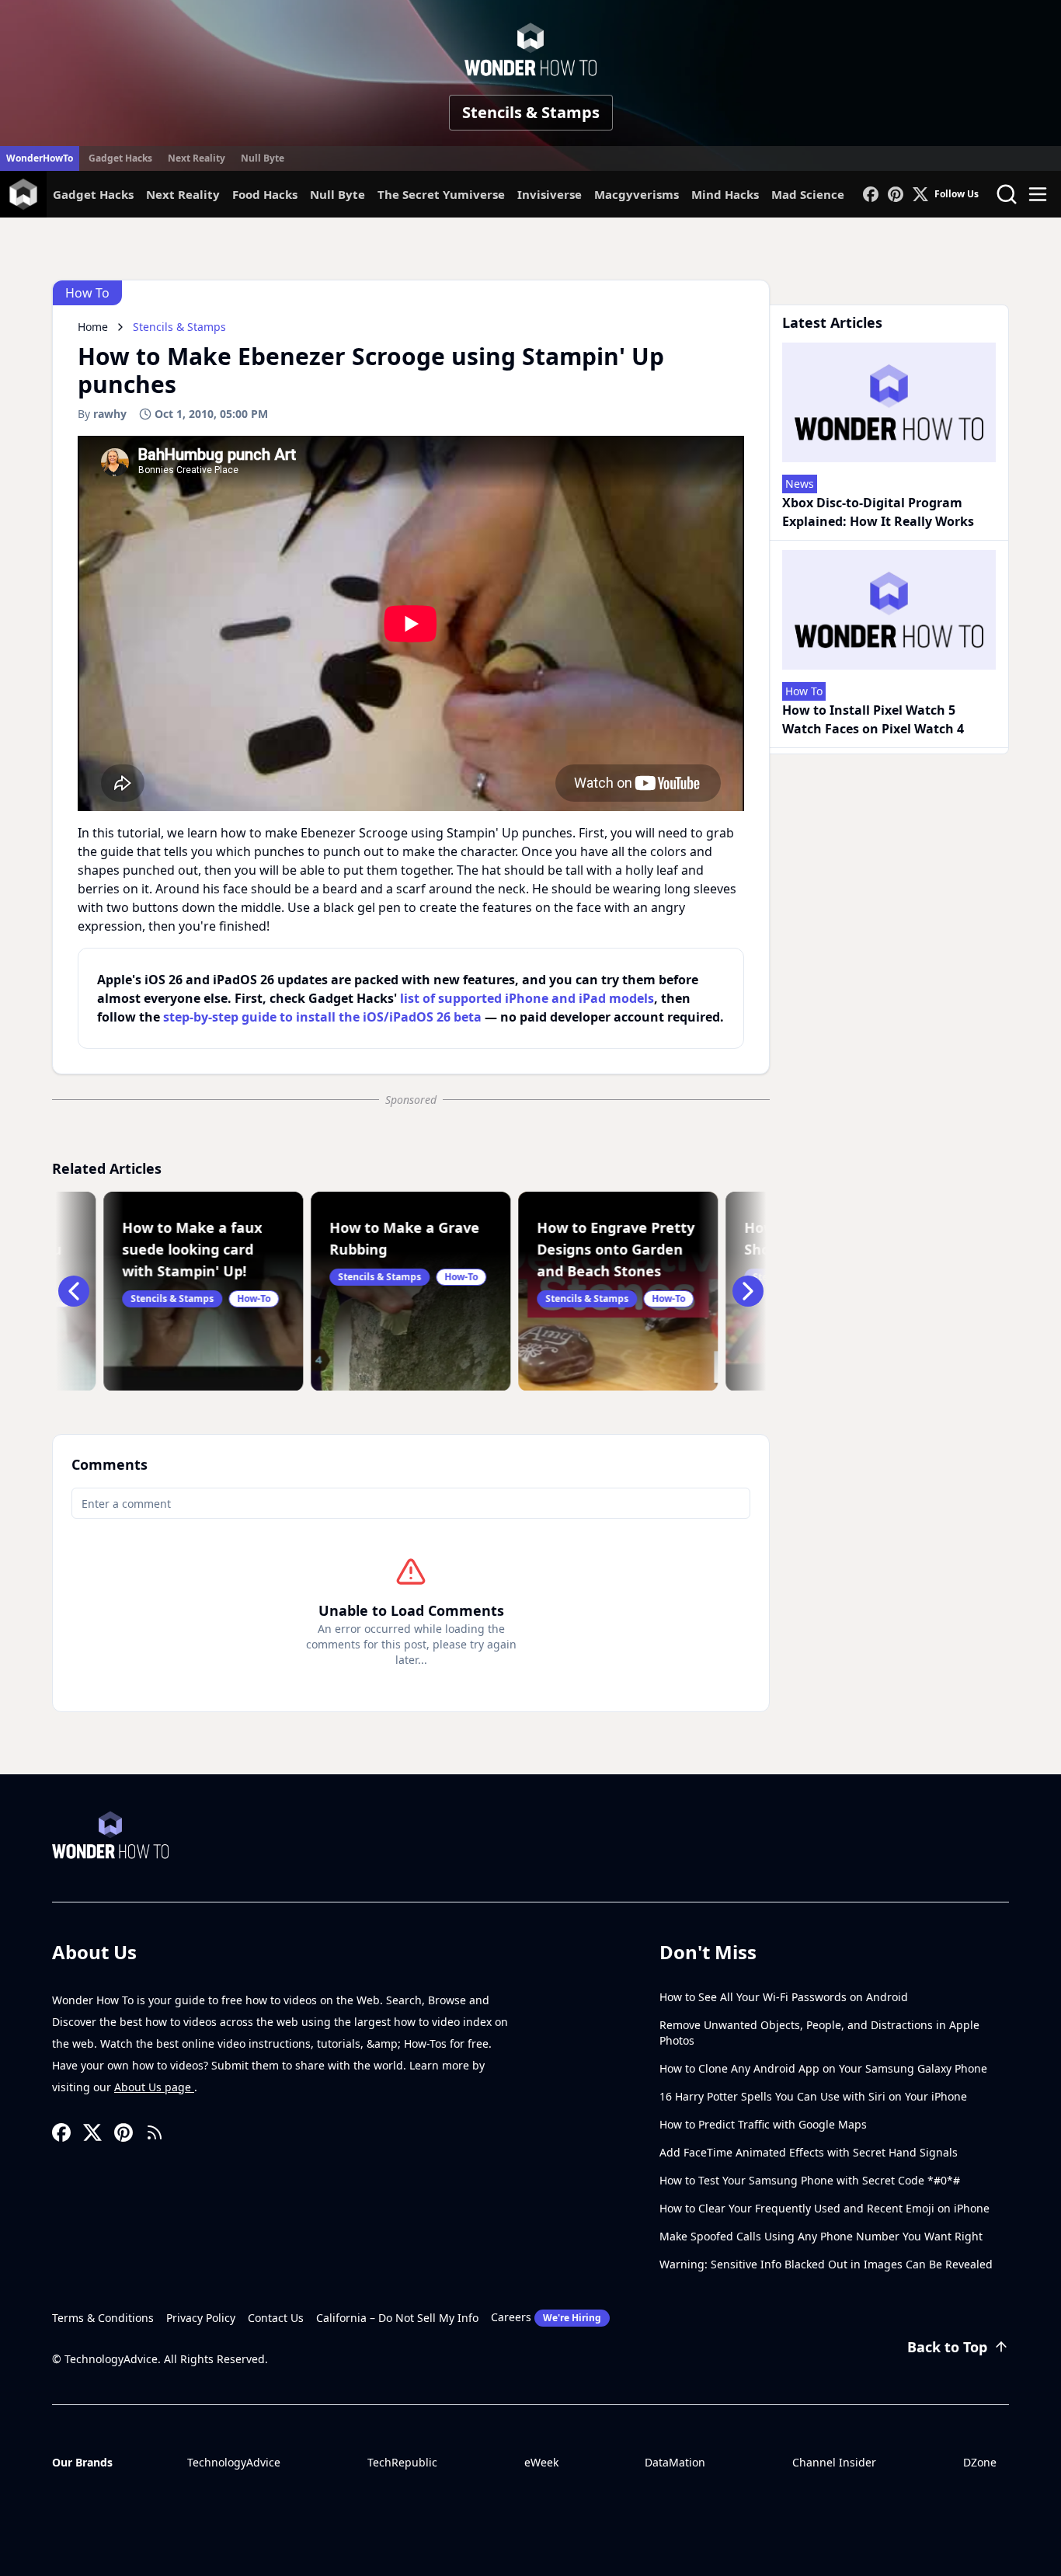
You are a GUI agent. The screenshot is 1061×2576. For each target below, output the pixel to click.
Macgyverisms (637, 194)
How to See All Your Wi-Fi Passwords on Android (784, 1997)
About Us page (154, 2087)
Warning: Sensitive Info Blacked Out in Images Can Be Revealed (826, 2264)
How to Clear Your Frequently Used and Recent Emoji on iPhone (824, 2208)
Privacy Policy (201, 2318)
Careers (546, 2317)
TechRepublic (402, 2462)
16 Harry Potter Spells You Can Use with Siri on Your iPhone (813, 2096)
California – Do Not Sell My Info (397, 2318)
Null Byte (263, 158)
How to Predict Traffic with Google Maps (763, 2124)
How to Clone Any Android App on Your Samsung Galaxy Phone (823, 2068)
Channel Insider (834, 2462)
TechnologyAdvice (234, 2462)
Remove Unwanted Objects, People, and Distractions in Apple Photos (819, 2033)
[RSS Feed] (155, 2132)
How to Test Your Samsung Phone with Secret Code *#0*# (810, 2180)
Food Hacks (265, 194)
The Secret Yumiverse (441, 194)
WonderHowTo (40, 158)
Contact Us (276, 2318)
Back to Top (947, 2347)
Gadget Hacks (120, 158)
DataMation (675, 2462)
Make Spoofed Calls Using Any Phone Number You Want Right (821, 2236)
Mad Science (808, 194)
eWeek (541, 2462)
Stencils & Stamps (531, 112)
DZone (980, 2462)
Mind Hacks (725, 194)
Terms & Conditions (103, 2318)
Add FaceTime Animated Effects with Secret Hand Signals (809, 2152)
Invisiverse (550, 194)
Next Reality (197, 158)
